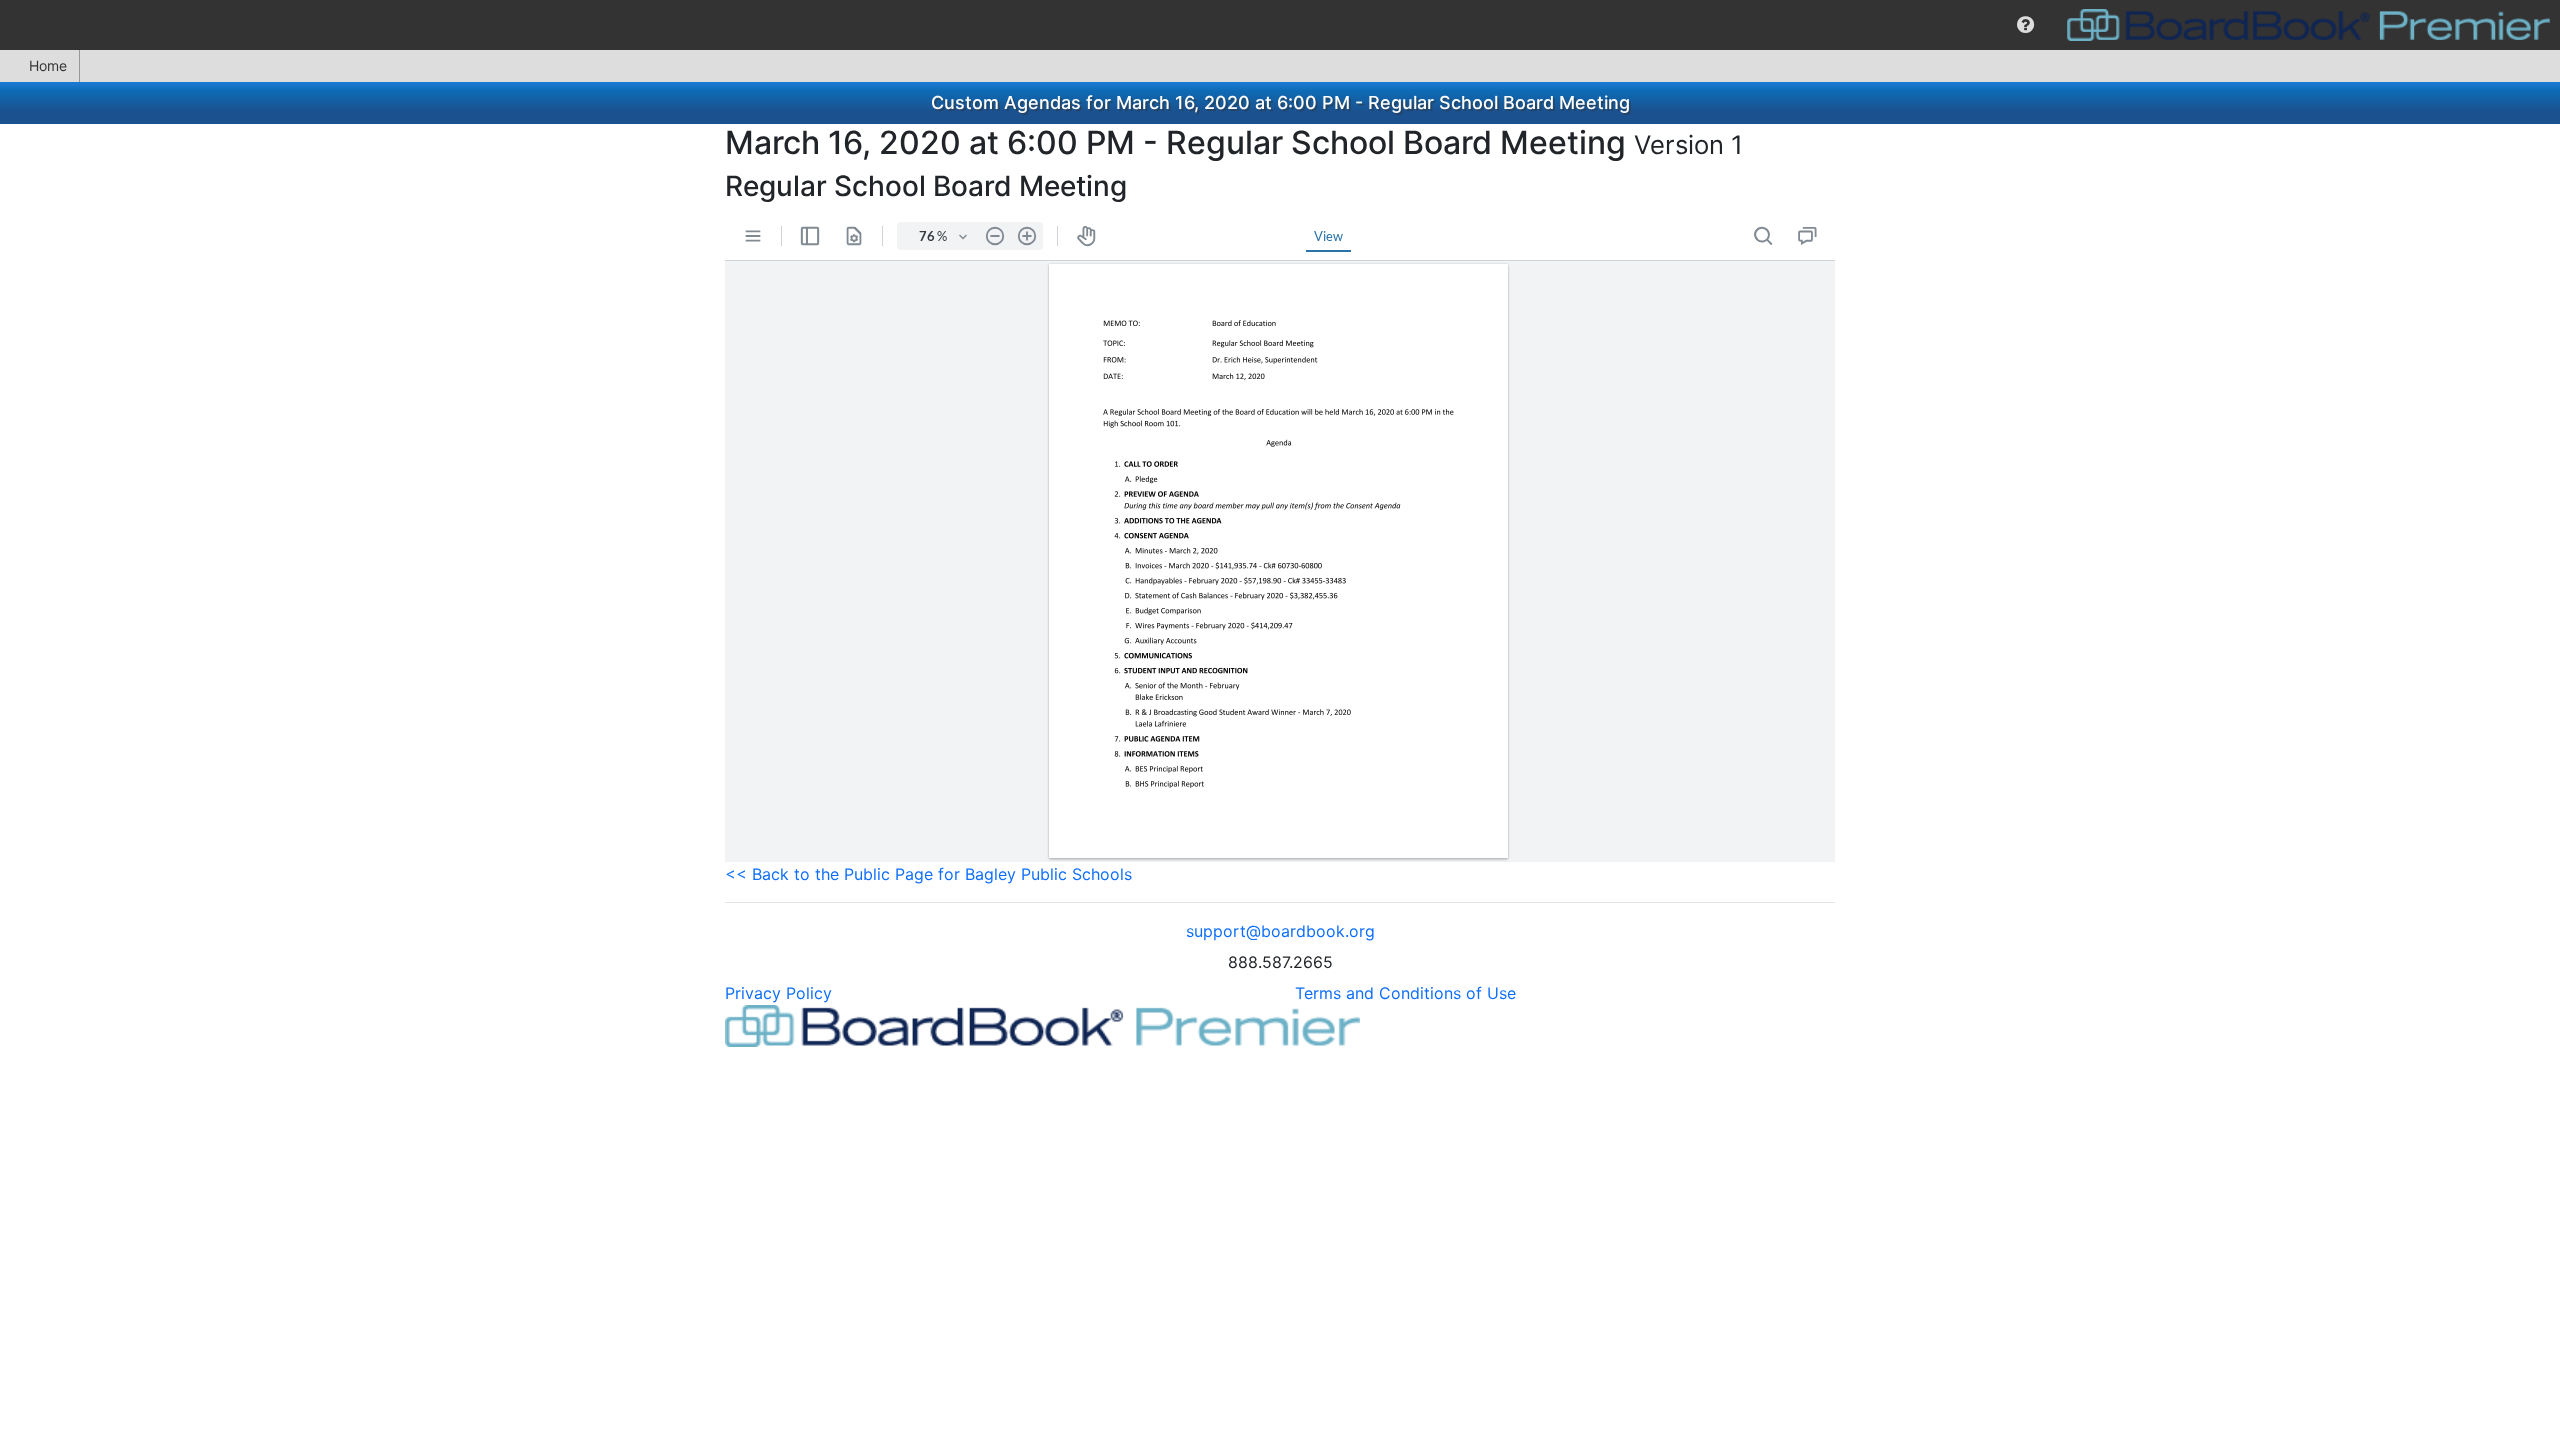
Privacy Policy (778, 993)
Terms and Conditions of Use (1405, 993)
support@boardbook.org (1280, 931)
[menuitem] (2025, 25)
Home (48, 65)
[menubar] (1280, 25)
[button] (2025, 25)
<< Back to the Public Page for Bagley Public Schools (928, 874)
